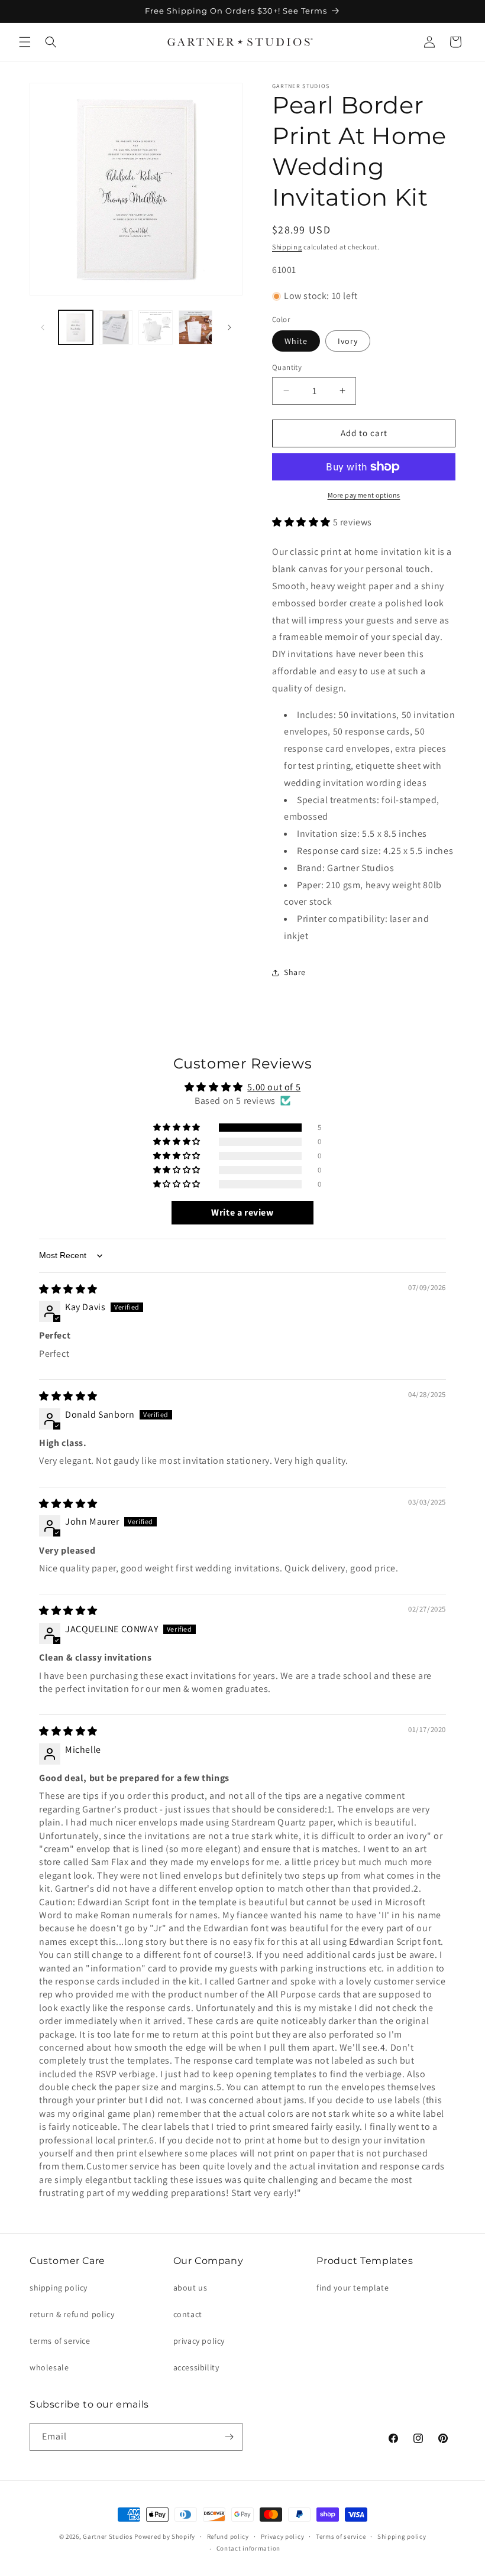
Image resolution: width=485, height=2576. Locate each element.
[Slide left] (43, 327)
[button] (25, 42)
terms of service (60, 2341)
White (296, 341)
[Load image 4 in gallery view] (196, 327)
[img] (68, 1289)
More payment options (364, 495)
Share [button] (295, 972)
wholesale (49, 2367)
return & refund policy (72, 2314)
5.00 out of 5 (274, 1087)
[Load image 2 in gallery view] (116, 327)
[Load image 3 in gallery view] (156, 327)
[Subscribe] (229, 2437)
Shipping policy (402, 2536)
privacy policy (199, 2341)
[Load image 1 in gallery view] (76, 327)
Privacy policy (283, 2536)
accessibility (196, 2367)
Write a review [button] (242, 1212)
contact (188, 2314)
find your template (353, 2288)
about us (190, 2288)
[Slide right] (229, 327)
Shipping (287, 247)
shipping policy (59, 2288)
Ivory (348, 341)
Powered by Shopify (165, 2536)
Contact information (248, 2548)
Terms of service (341, 2536)
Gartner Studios (108, 2536)
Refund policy (228, 2536)
